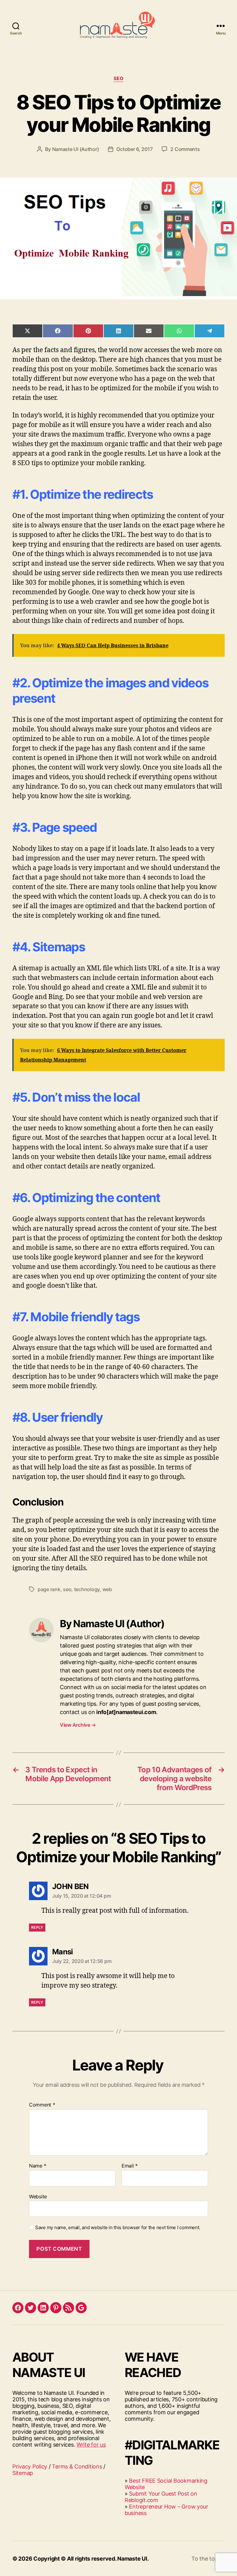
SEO (119, 79)
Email (130, 2166)
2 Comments (185, 149)
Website (38, 2196)
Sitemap (23, 2473)
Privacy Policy (30, 2466)
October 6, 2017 (134, 149)
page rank (49, 1589)
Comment (42, 2105)
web (107, 1589)
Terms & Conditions (77, 2466)
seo (67, 1589)
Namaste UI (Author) (76, 149)
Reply (37, 1927)
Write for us (91, 2445)
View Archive (78, 1725)
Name (37, 2166)
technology (87, 1589)
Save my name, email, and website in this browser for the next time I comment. (118, 2228)
